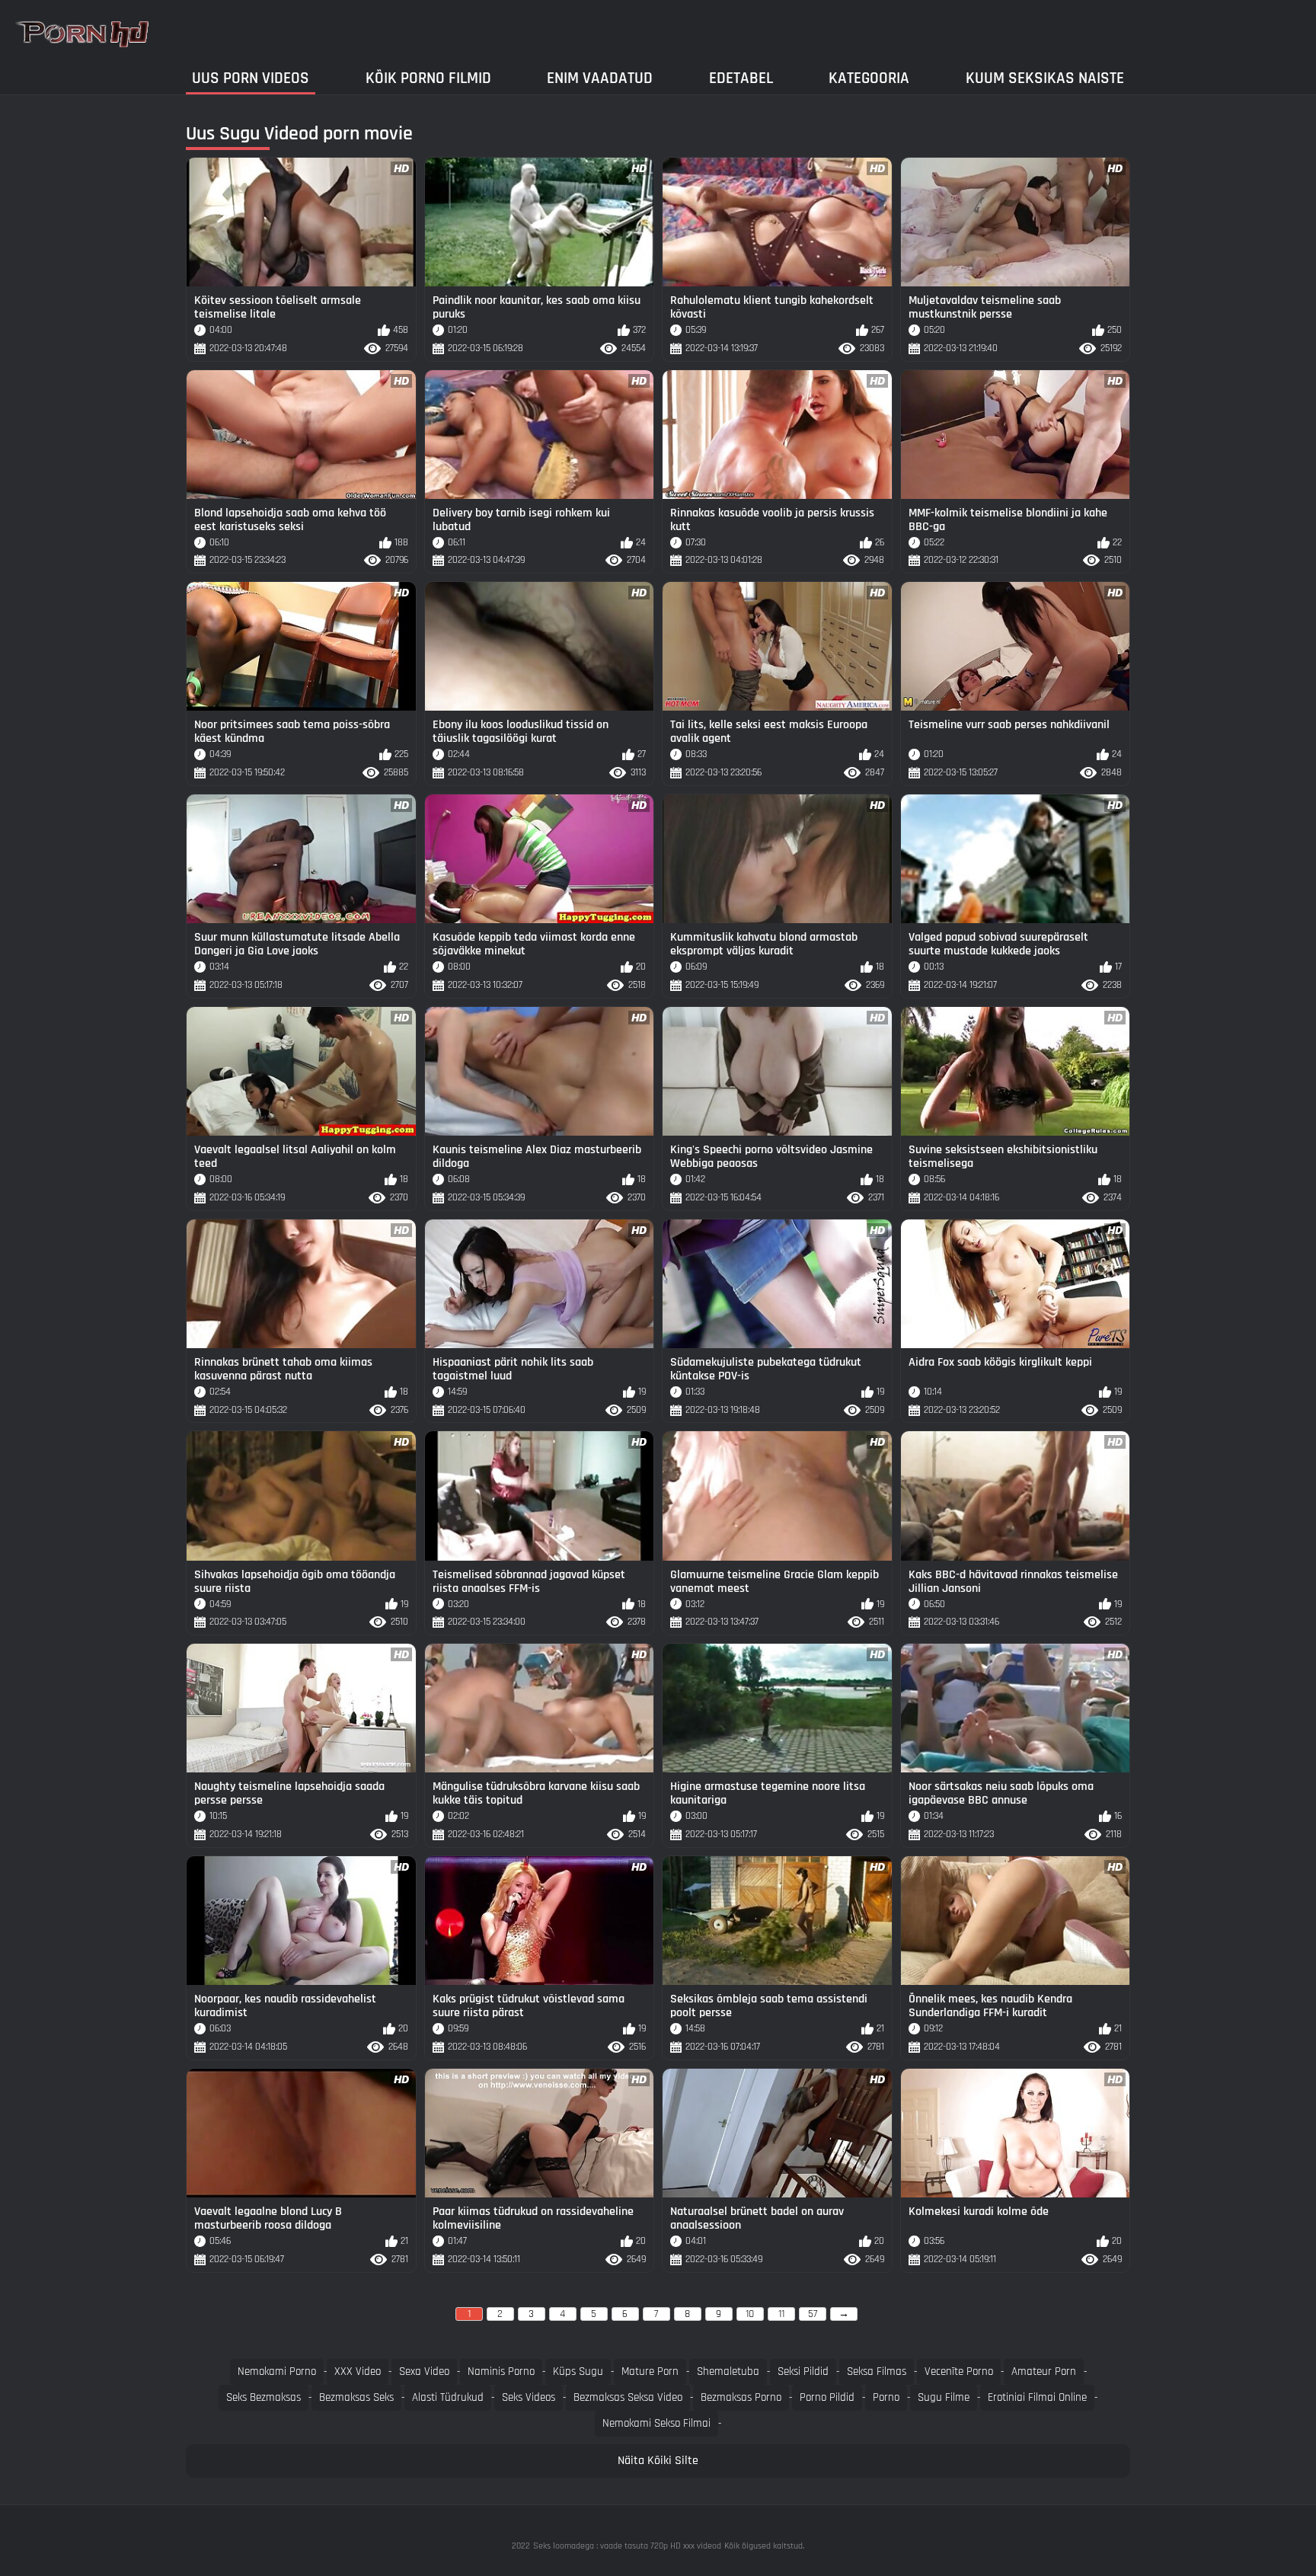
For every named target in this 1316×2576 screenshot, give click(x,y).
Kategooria (869, 78)
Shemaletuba (728, 2371)
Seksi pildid (803, 2371)
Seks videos (529, 2397)
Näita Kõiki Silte (658, 2461)
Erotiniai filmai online (1037, 2397)
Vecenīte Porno (959, 2371)
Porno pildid (827, 2397)
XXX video (358, 2371)
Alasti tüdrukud (448, 2397)
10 (750, 2314)
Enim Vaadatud (600, 78)
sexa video (424, 2371)
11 (781, 2314)
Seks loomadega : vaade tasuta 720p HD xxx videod (627, 2546)
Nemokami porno (277, 2371)
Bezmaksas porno (741, 2397)
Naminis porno (501, 2371)
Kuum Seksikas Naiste (1045, 78)
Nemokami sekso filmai (656, 2423)
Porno (886, 2397)
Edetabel (741, 78)
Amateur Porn (1044, 2371)
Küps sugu (578, 2371)
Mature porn (650, 2371)
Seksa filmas (877, 2371)
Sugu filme (944, 2397)
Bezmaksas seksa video (628, 2397)
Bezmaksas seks (356, 2397)
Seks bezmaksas (264, 2397)
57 (813, 2314)
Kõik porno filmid (428, 78)
